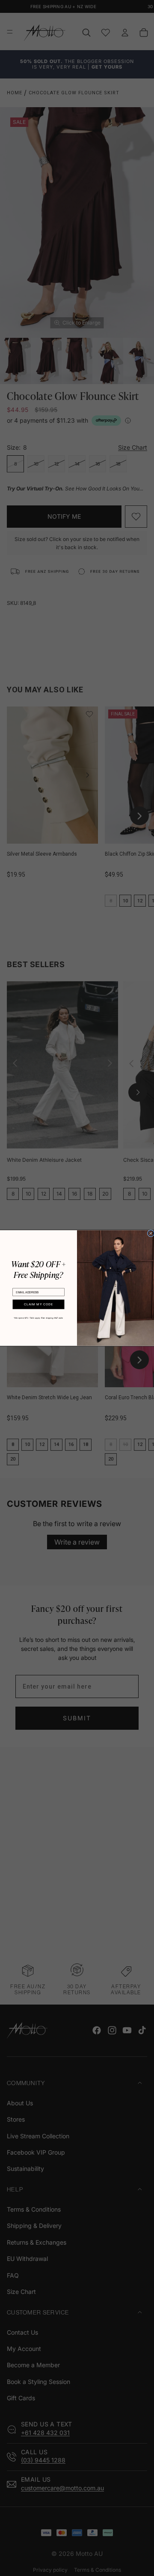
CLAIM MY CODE (38, 1304)
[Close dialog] (151, 1233)
